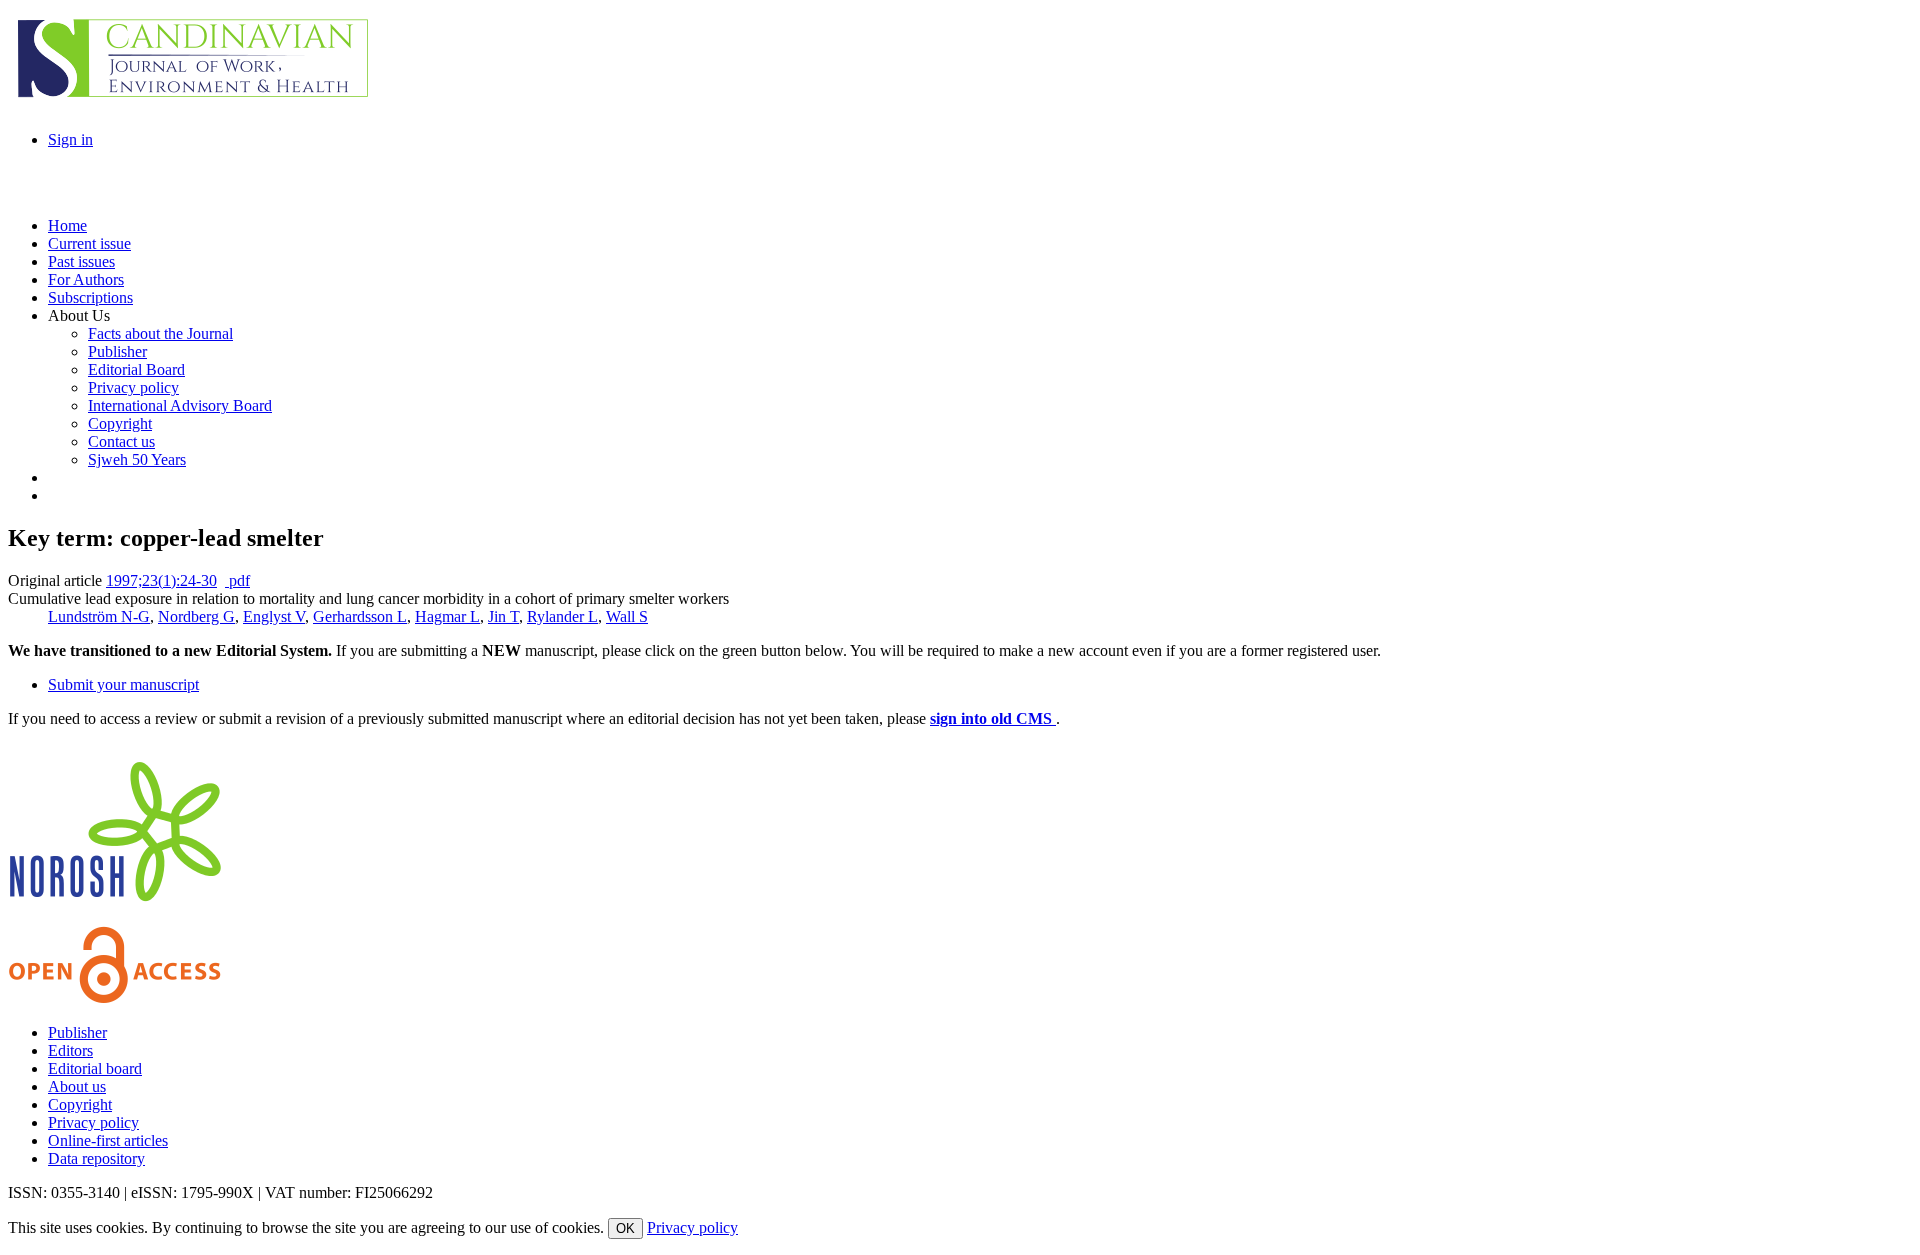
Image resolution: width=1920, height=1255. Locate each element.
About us (77, 1086)
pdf (237, 580)
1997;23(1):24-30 (161, 580)
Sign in (70, 139)
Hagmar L (447, 616)
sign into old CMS (993, 718)
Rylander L (562, 616)
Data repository (96, 1158)
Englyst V (274, 616)
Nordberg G (196, 616)
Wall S (627, 616)
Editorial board (95, 1068)
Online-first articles (108, 1140)
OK (625, 1228)
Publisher (77, 1032)
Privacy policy (93, 1122)
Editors (70, 1050)
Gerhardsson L (360, 616)
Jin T (503, 616)
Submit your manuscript (123, 684)
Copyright (80, 1104)
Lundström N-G (99, 616)
